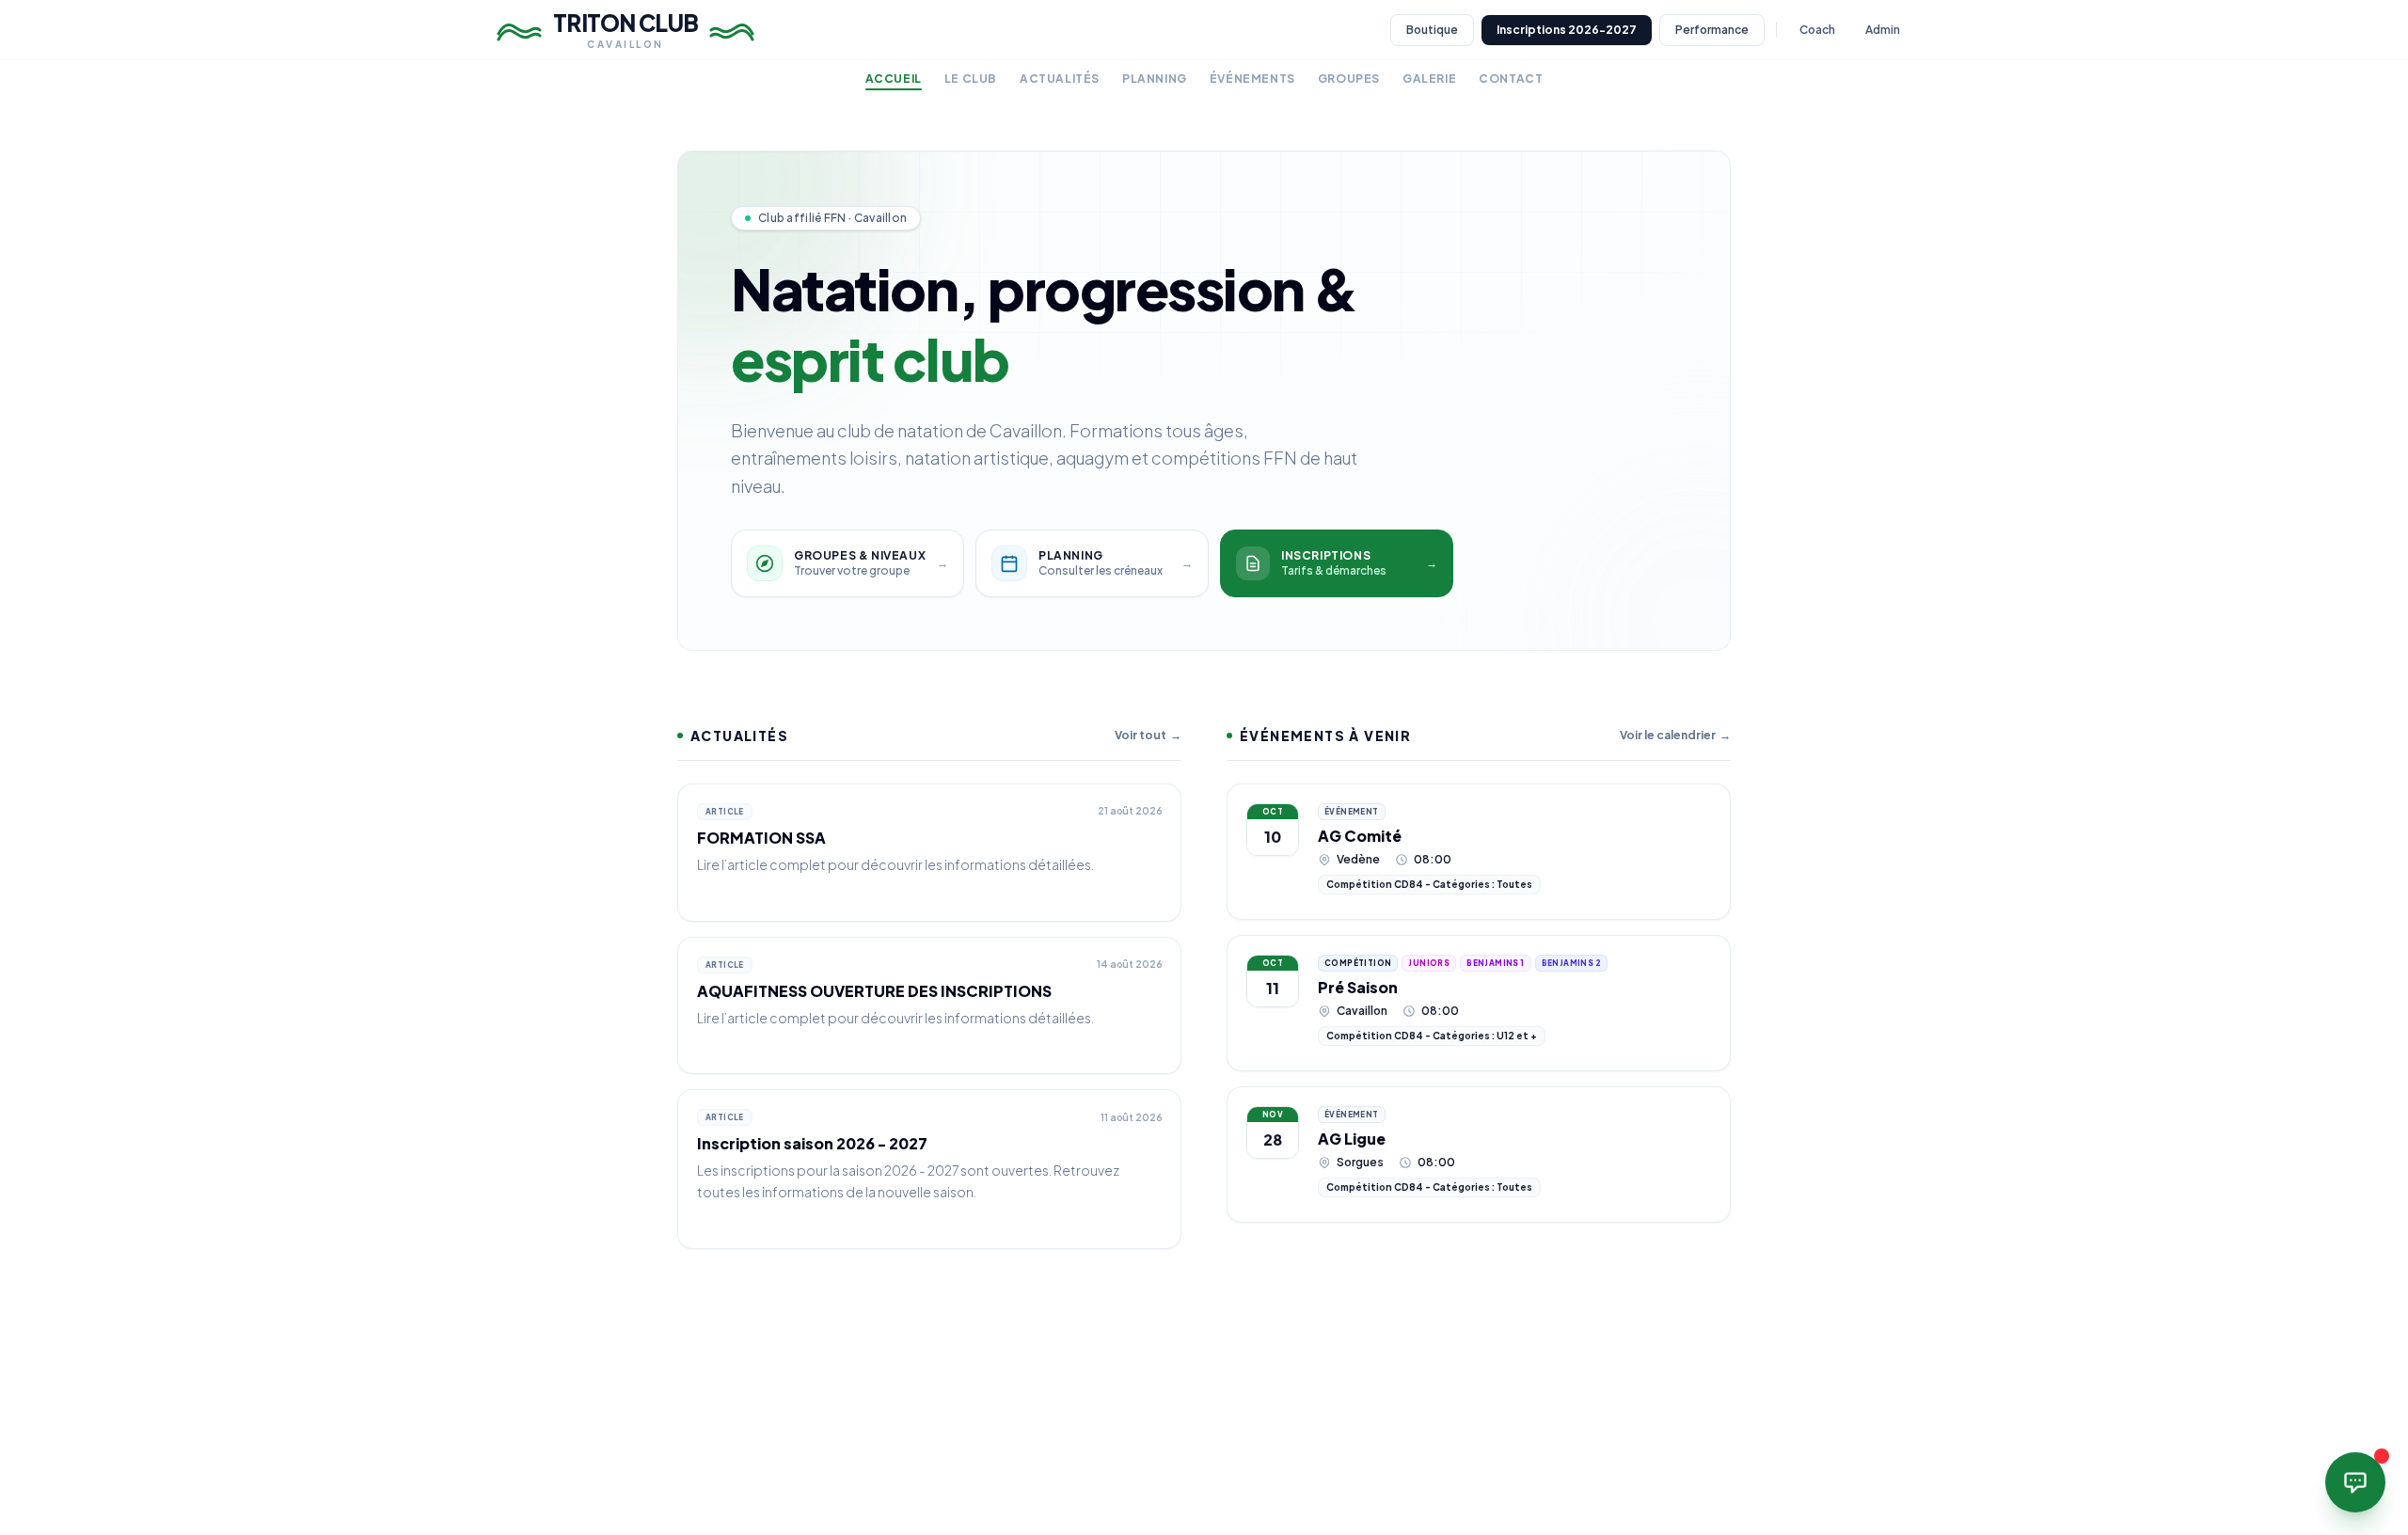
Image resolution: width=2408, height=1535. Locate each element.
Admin (1883, 30)
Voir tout (1148, 735)
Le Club (971, 79)
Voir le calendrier (1675, 735)
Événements (1252, 79)
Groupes (1349, 79)
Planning (1155, 79)
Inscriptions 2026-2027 (1567, 30)
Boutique (1432, 30)
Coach (1817, 30)
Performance (1712, 30)
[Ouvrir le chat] (2355, 1482)
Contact (1511, 79)
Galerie (1429, 79)
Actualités (1060, 79)
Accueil (894, 79)
